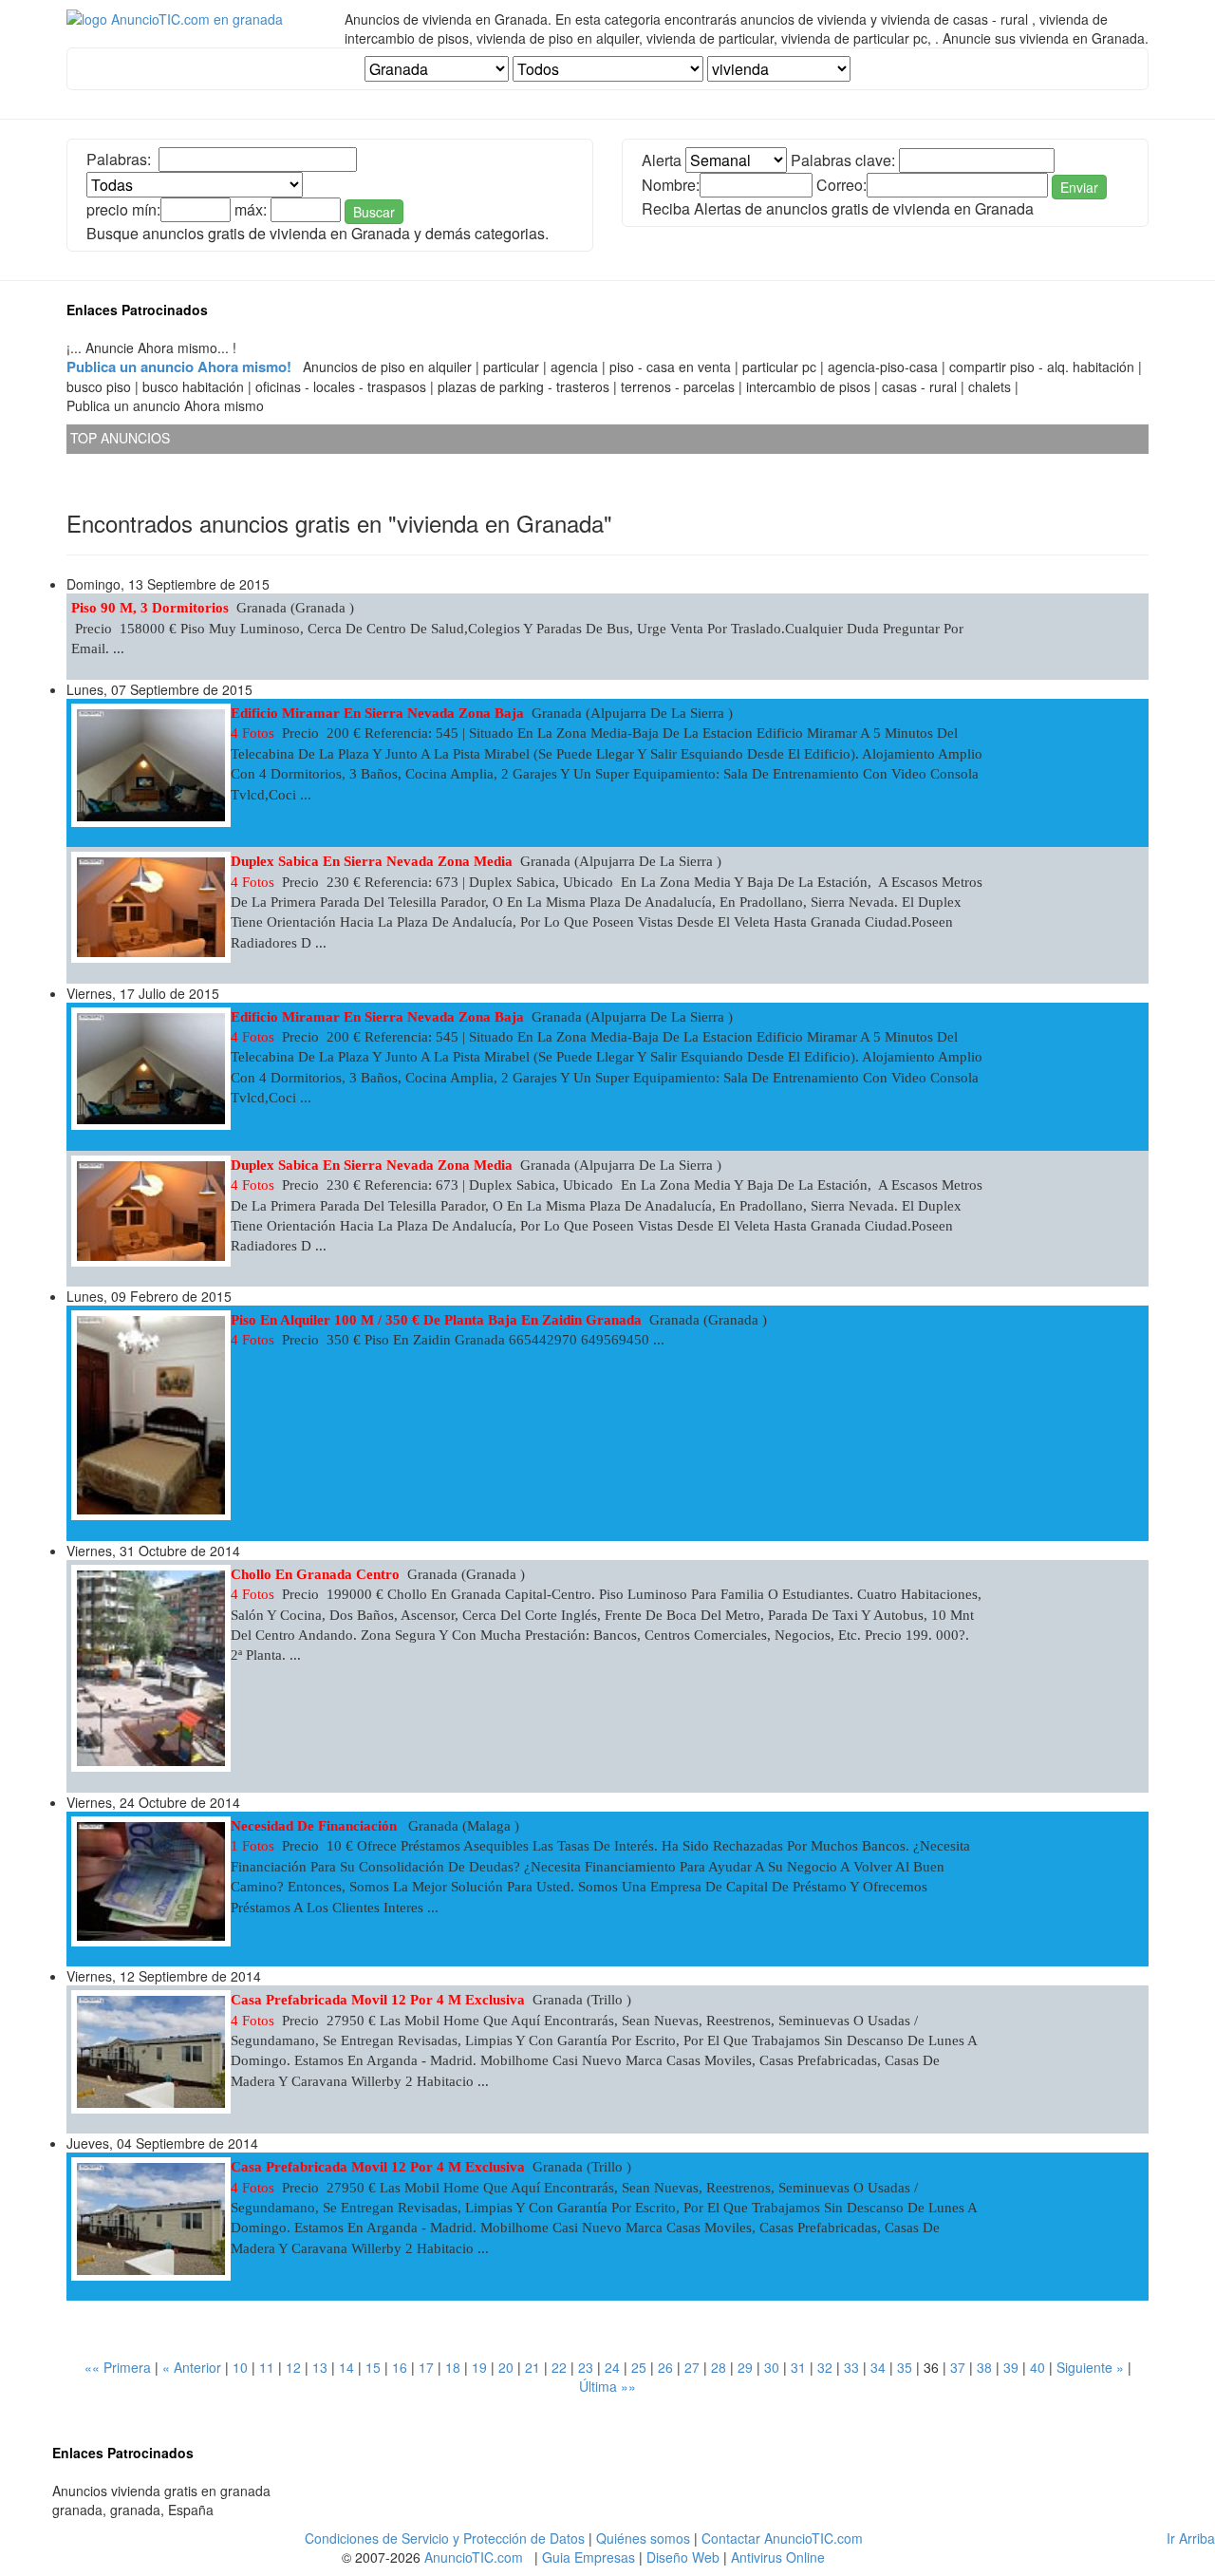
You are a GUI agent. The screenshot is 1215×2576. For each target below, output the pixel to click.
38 (984, 2367)
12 (293, 2367)
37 (958, 2367)
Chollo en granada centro (315, 1574)
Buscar (374, 212)
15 (373, 2367)
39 (1011, 2367)
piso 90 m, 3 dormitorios (150, 608)
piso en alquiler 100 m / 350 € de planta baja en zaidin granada (436, 1320)
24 (612, 2367)
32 (825, 2367)
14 (346, 2367)
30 (772, 2367)
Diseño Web (683, 2557)
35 (905, 2367)
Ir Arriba (1191, 2538)
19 (479, 2367)
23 (586, 2367)
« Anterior (192, 2367)
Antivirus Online (778, 2557)
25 (639, 2367)
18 (453, 2367)
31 (798, 2367)
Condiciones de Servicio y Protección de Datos (445, 2538)
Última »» (607, 2386)
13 (320, 2367)
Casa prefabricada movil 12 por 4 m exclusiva (378, 2000)
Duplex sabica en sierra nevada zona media (372, 861)
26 (665, 2367)
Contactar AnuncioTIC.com (782, 2538)
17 (426, 2367)
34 (878, 2367)
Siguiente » (1090, 2367)
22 (559, 2367)
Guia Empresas (589, 2557)
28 (719, 2367)
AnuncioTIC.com (474, 2557)
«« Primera (118, 2367)
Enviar (1079, 187)
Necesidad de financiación (316, 1826)
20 (506, 2367)
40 (1037, 2367)
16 (400, 2367)
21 (533, 2367)
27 (692, 2367)
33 (851, 2367)
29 (745, 2367)
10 (240, 2367)
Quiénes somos (643, 2538)
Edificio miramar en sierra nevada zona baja (377, 713)
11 (267, 2367)
